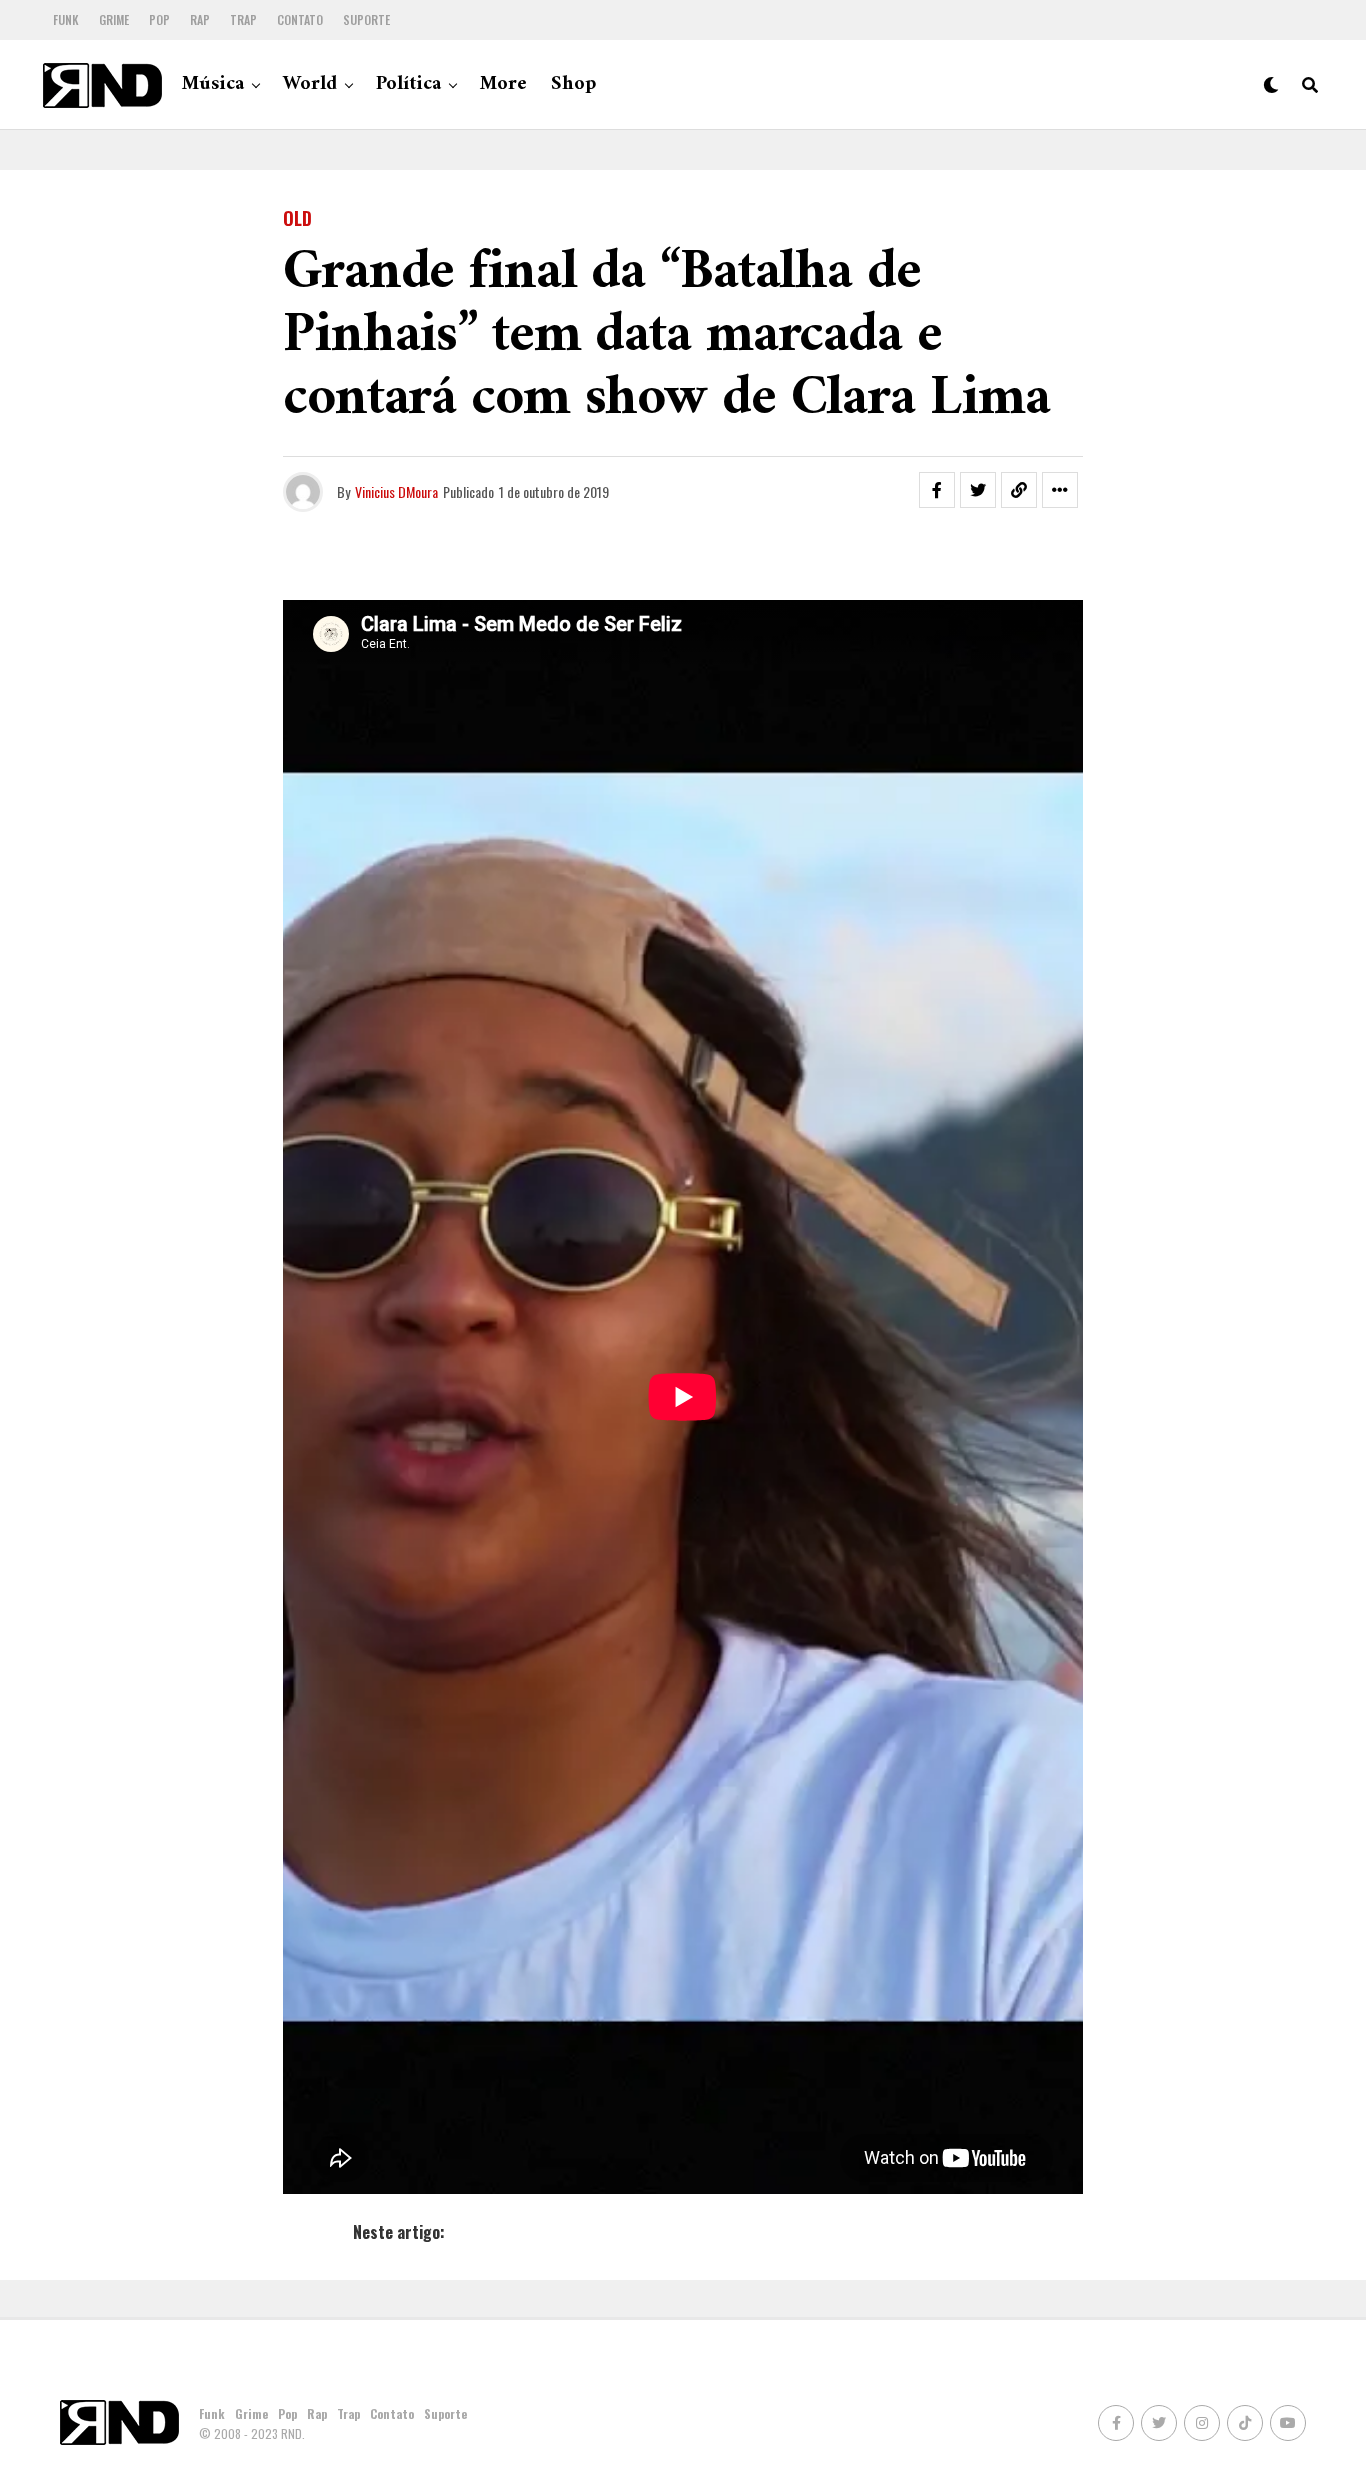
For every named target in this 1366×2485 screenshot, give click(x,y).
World (310, 84)
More (503, 84)
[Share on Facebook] (937, 490)
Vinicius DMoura (396, 491)
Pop (159, 19)
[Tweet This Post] (978, 490)
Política (408, 84)
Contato (300, 19)
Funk (66, 19)
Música (213, 84)
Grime (114, 19)
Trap (243, 19)
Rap (200, 19)
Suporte (366, 19)
